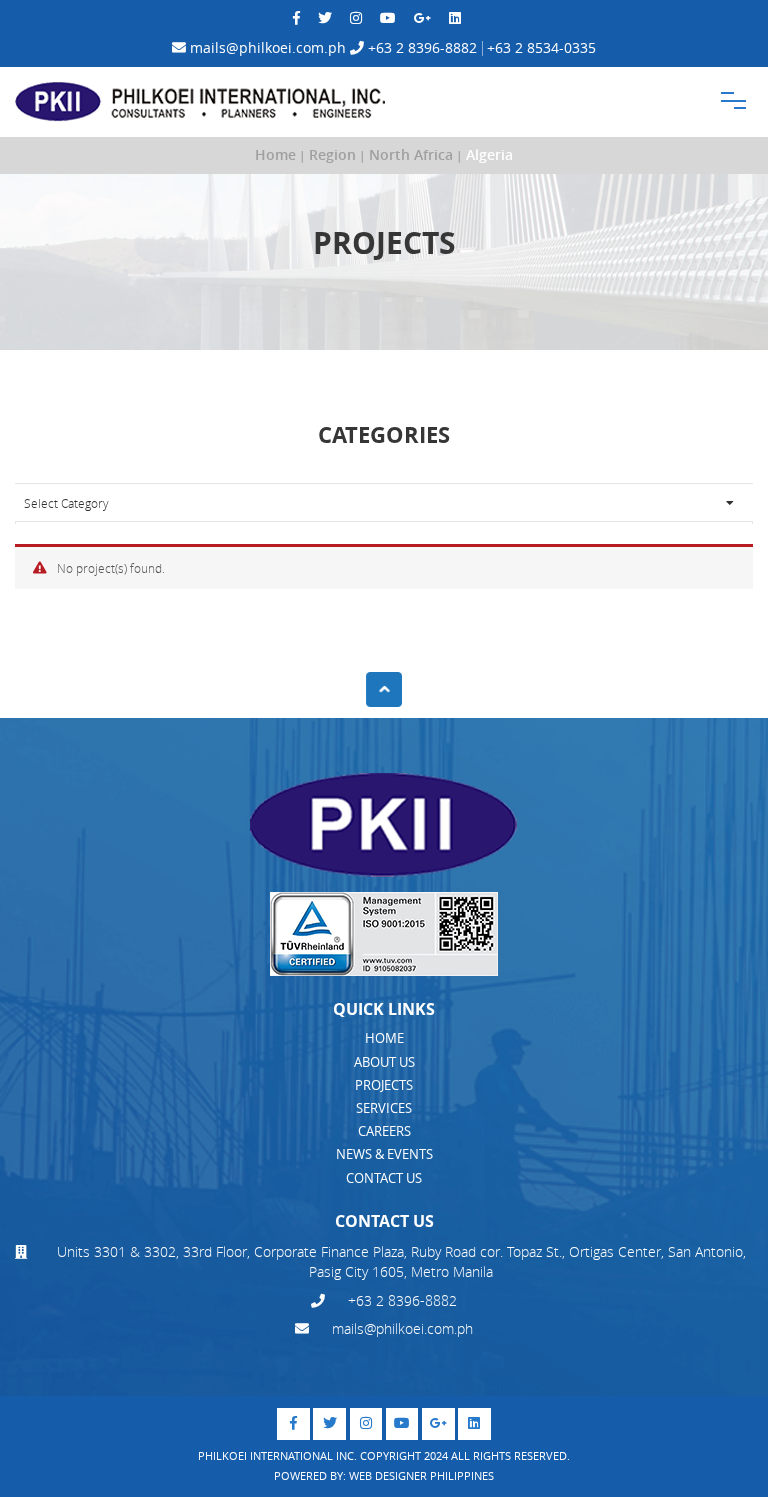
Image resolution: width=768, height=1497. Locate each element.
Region (332, 155)
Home (275, 155)
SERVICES (384, 1108)
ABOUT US (384, 1062)
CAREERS (384, 1131)
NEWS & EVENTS (384, 1154)
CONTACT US (384, 1178)
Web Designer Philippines (421, 1475)
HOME (384, 1038)
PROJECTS (384, 1085)
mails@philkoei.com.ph (266, 48)
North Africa (411, 155)
